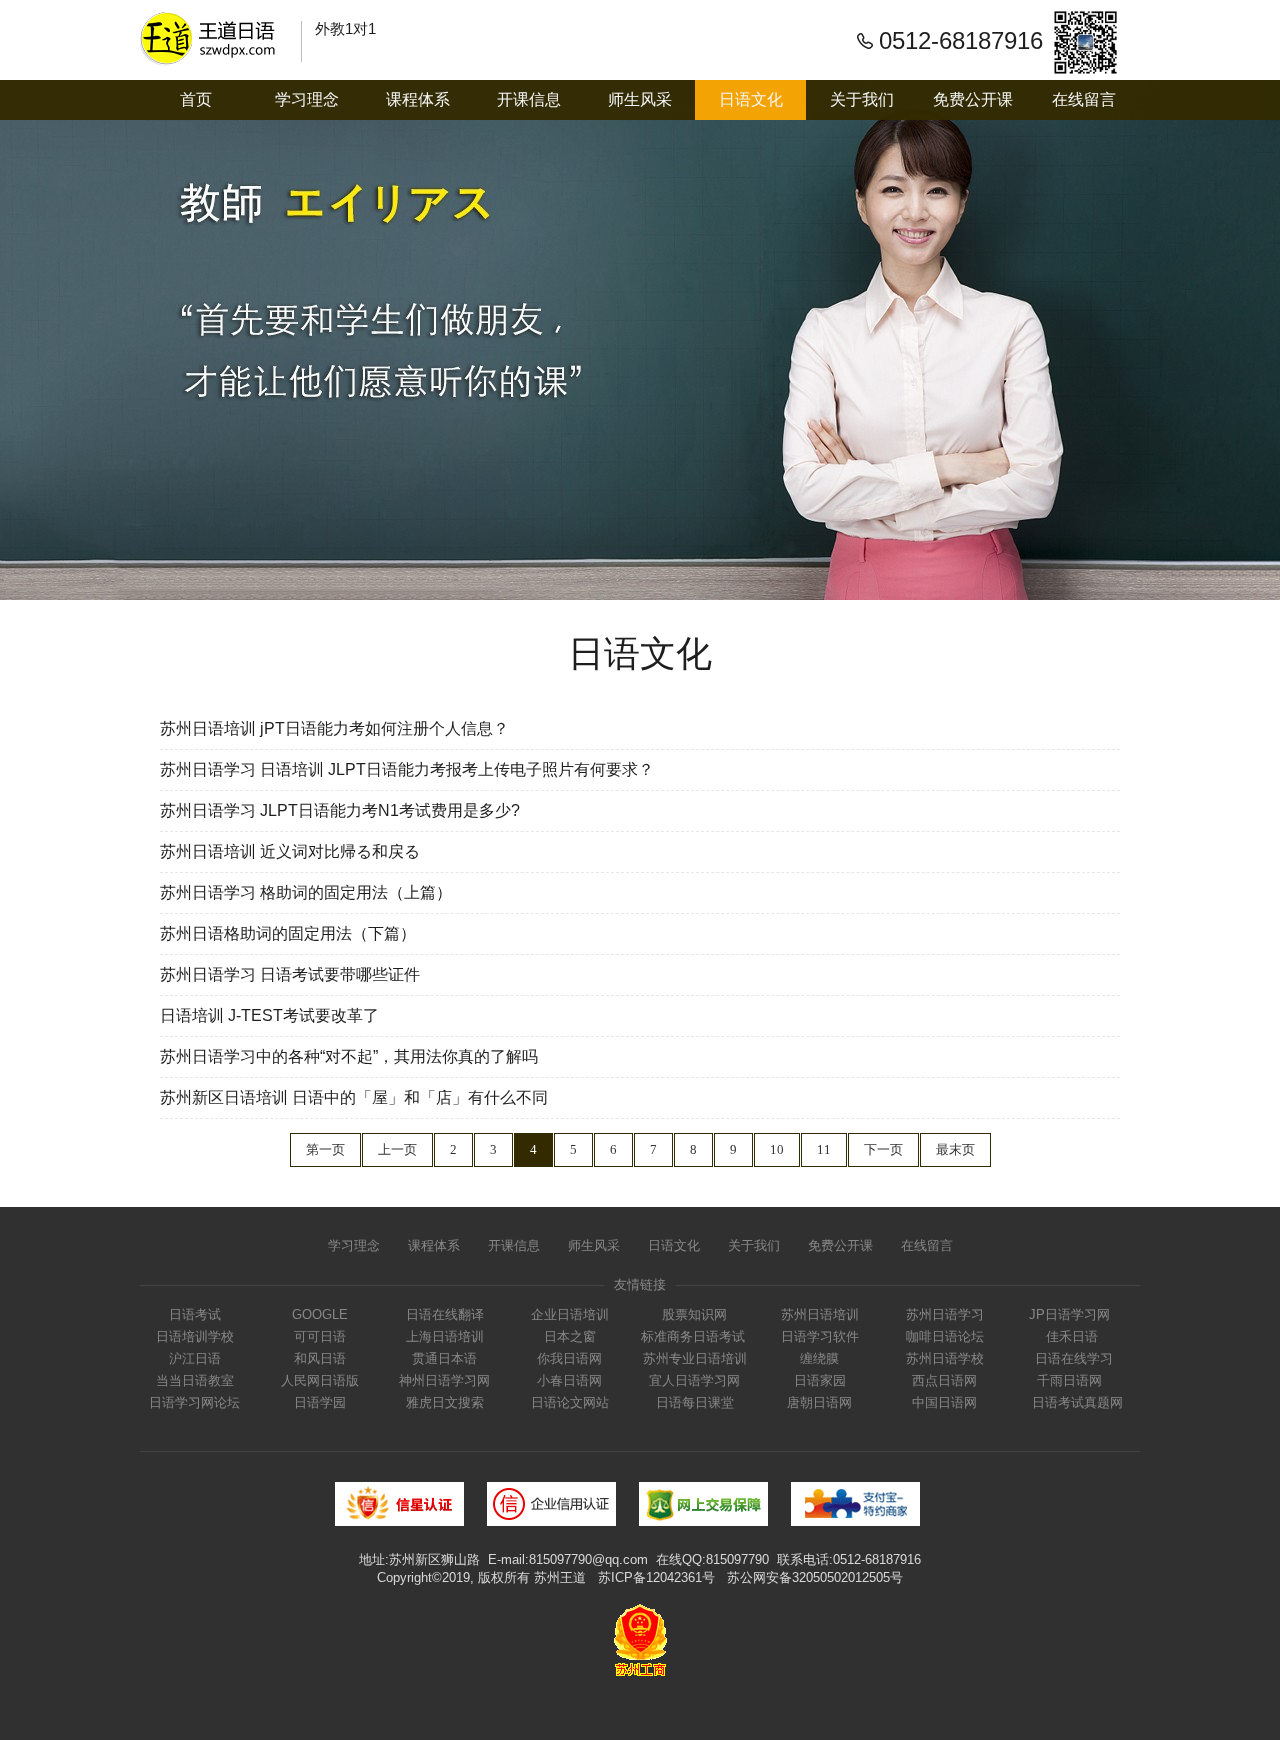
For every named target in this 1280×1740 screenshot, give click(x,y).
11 (824, 1149)
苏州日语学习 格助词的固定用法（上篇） (306, 892)
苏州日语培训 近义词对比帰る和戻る (290, 851)
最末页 (955, 1149)
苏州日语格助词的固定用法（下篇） (288, 933)
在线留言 (1084, 99)
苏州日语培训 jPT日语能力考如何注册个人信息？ (334, 728)
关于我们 (862, 99)
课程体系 (418, 99)
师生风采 (640, 99)
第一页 (325, 1149)
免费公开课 (973, 99)
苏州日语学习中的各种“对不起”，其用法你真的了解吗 (349, 1056)
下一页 (883, 1149)
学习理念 (307, 99)
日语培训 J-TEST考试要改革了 (269, 1015)
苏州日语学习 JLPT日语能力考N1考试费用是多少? (340, 810)
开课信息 (529, 99)
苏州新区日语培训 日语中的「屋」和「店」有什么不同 (354, 1097)
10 (777, 1149)
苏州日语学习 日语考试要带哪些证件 (290, 974)
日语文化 (751, 99)
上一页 (397, 1149)
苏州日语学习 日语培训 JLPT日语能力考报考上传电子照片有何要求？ (407, 769)
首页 (196, 99)
